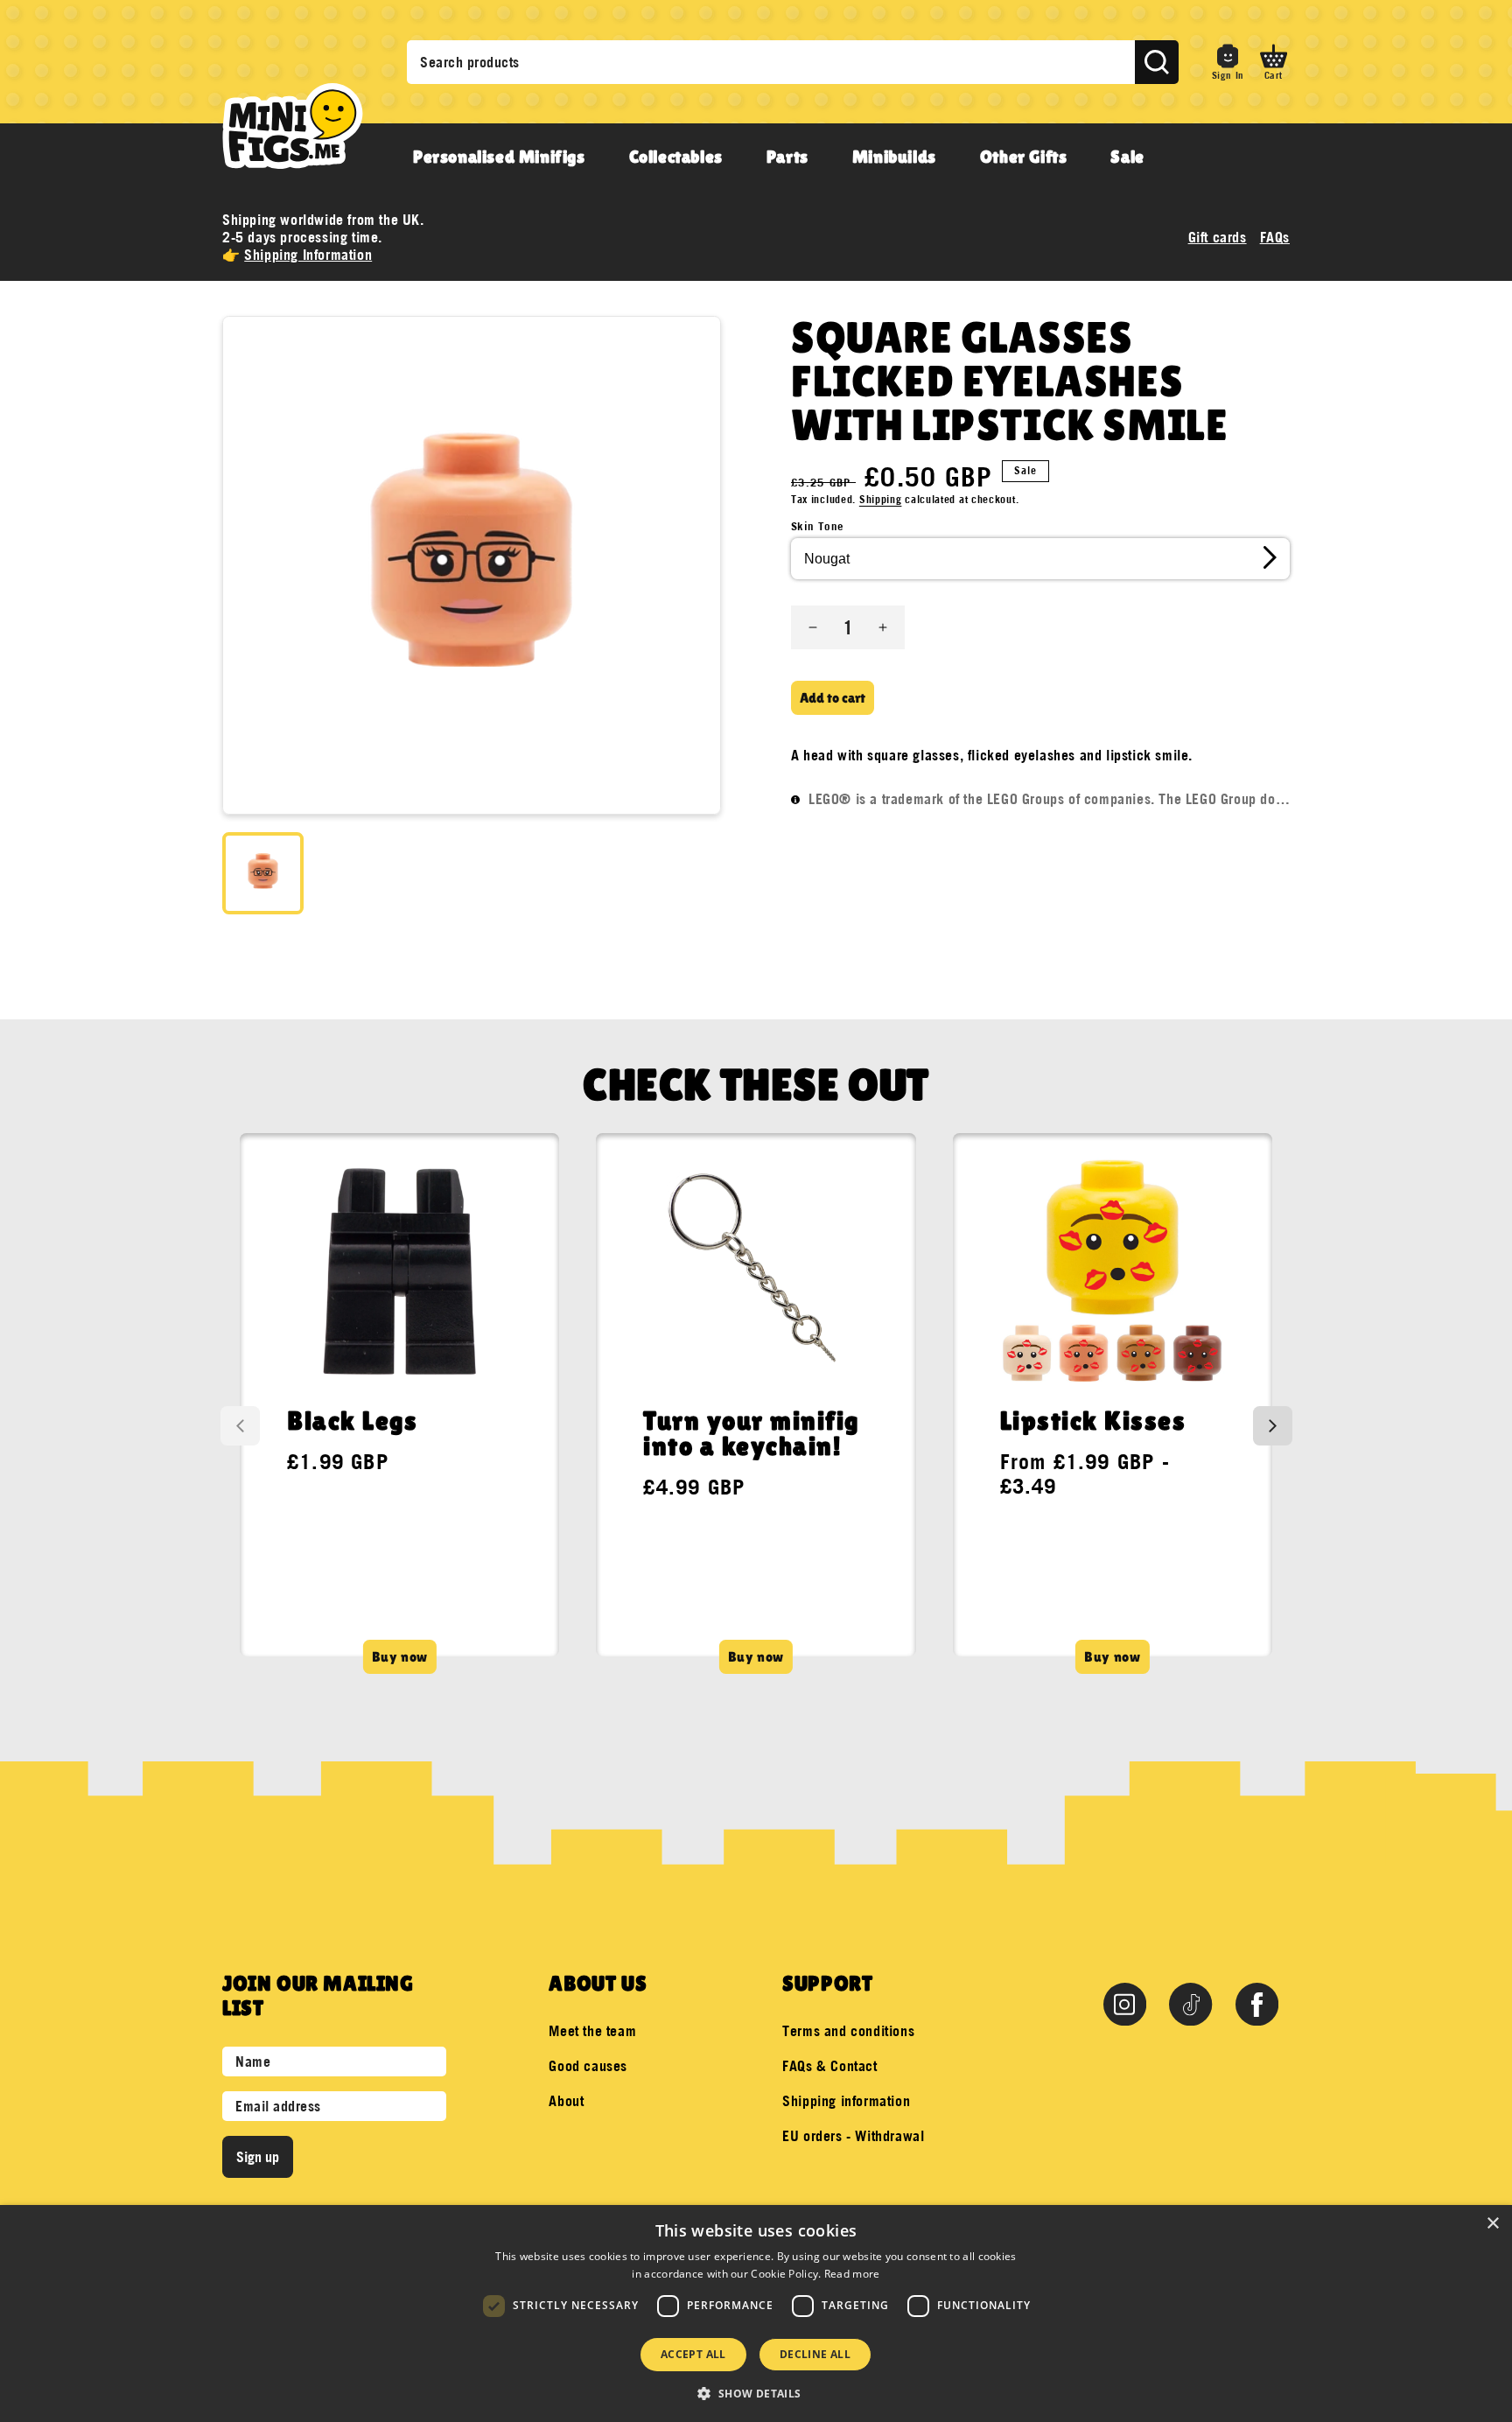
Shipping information (846, 2101)
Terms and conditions (848, 2031)
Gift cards (1218, 237)
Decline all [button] (815, 2354)
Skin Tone (818, 526)
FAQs (1275, 237)
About (566, 2101)
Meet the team (592, 2031)
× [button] (1492, 2224)
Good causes (588, 2066)
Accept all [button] (693, 2354)
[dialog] (756, 2313)
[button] (1274, 62)
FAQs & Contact (829, 2066)
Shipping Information (308, 255)
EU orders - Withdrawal (853, 2136)
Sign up (258, 2157)
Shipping (881, 499)
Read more (852, 2274)
